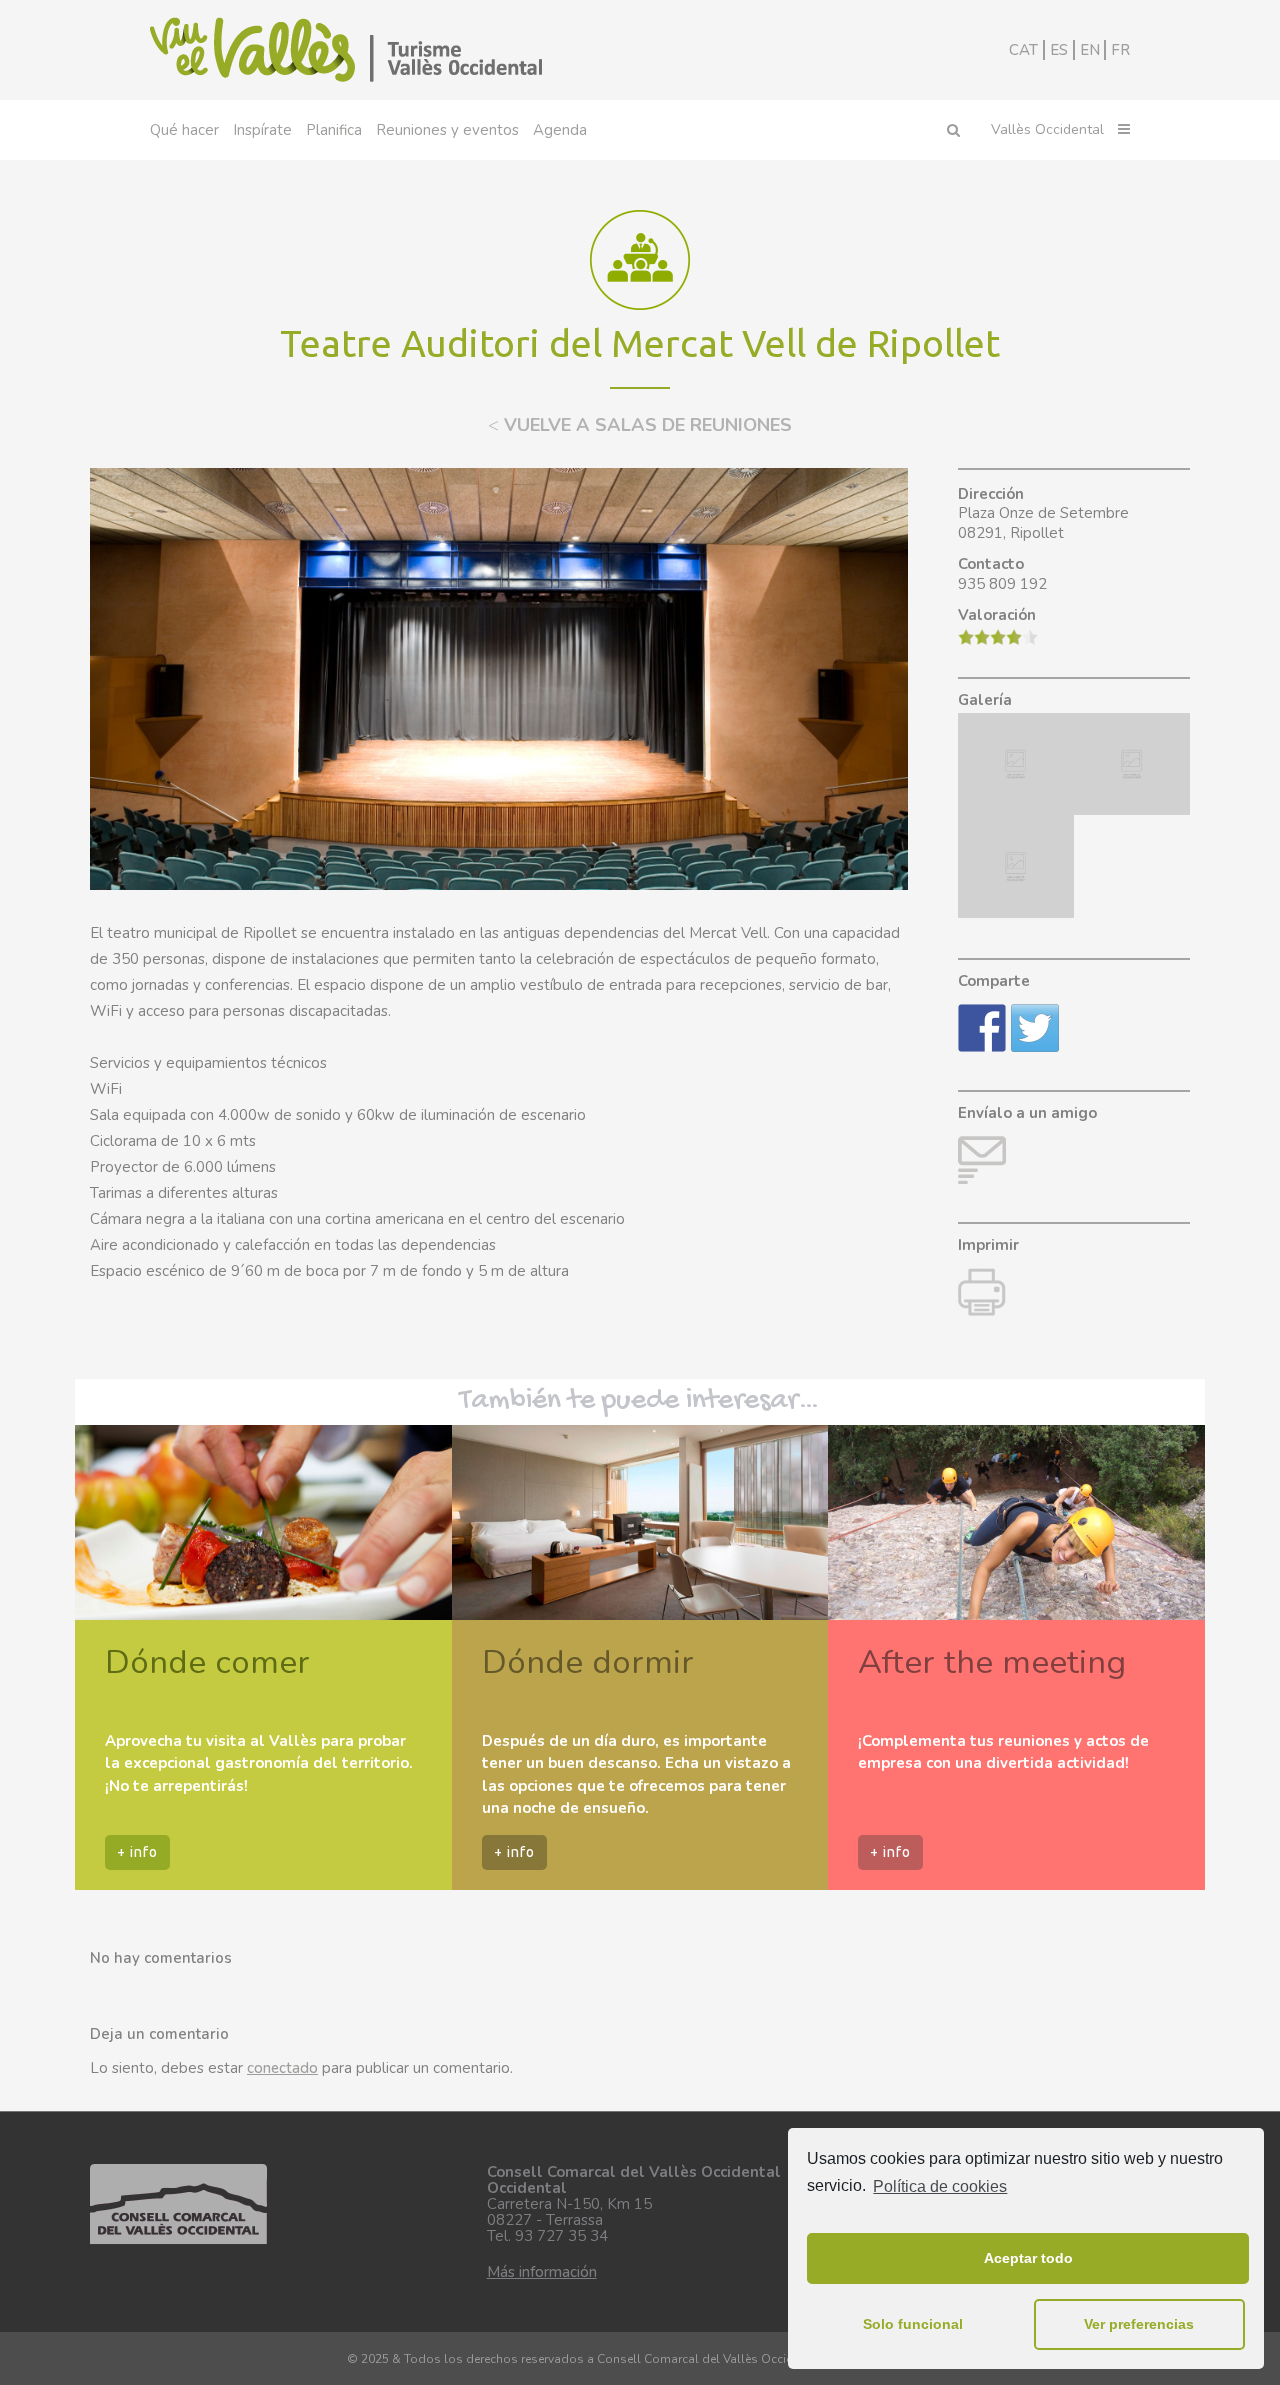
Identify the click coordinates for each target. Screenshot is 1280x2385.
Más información (542, 2272)
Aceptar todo (1028, 2258)
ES (1059, 50)
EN (1090, 50)
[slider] (998, 637)
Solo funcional (913, 2324)
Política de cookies (940, 2186)
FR (1120, 50)
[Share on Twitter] (1035, 1028)
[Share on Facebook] (982, 1028)
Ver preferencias (1139, 2324)
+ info (137, 1852)
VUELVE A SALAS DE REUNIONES (640, 425)
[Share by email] (982, 1160)
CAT (1023, 50)
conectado (282, 2068)
